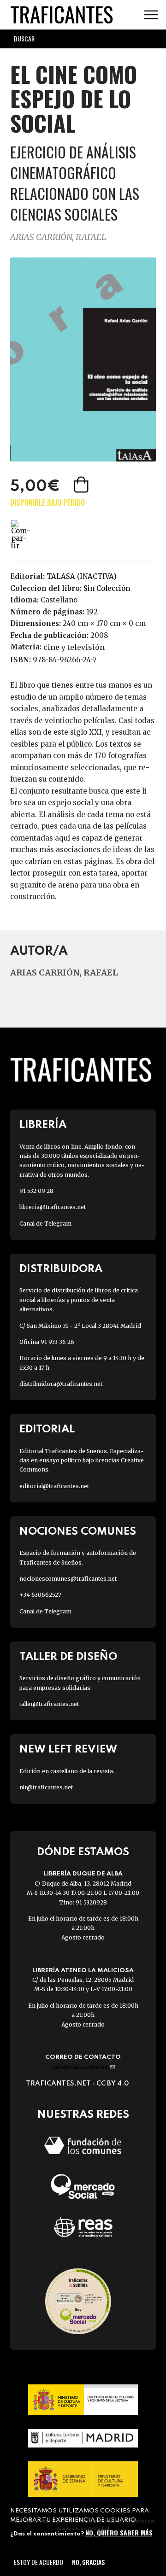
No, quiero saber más (119, 2532)
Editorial (47, 1429)
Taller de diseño (68, 1657)
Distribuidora (61, 1269)
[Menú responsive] (151, 15)
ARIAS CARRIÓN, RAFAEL (58, 237)
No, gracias (88, 2562)
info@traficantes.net (83, 2067)
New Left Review (68, 1749)
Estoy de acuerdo (39, 2562)
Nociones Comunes (78, 1532)
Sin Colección (107, 588)
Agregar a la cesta (82, 485)
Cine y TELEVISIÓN (74, 647)
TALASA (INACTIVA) (82, 576)
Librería (43, 1125)
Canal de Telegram (45, 1224)
